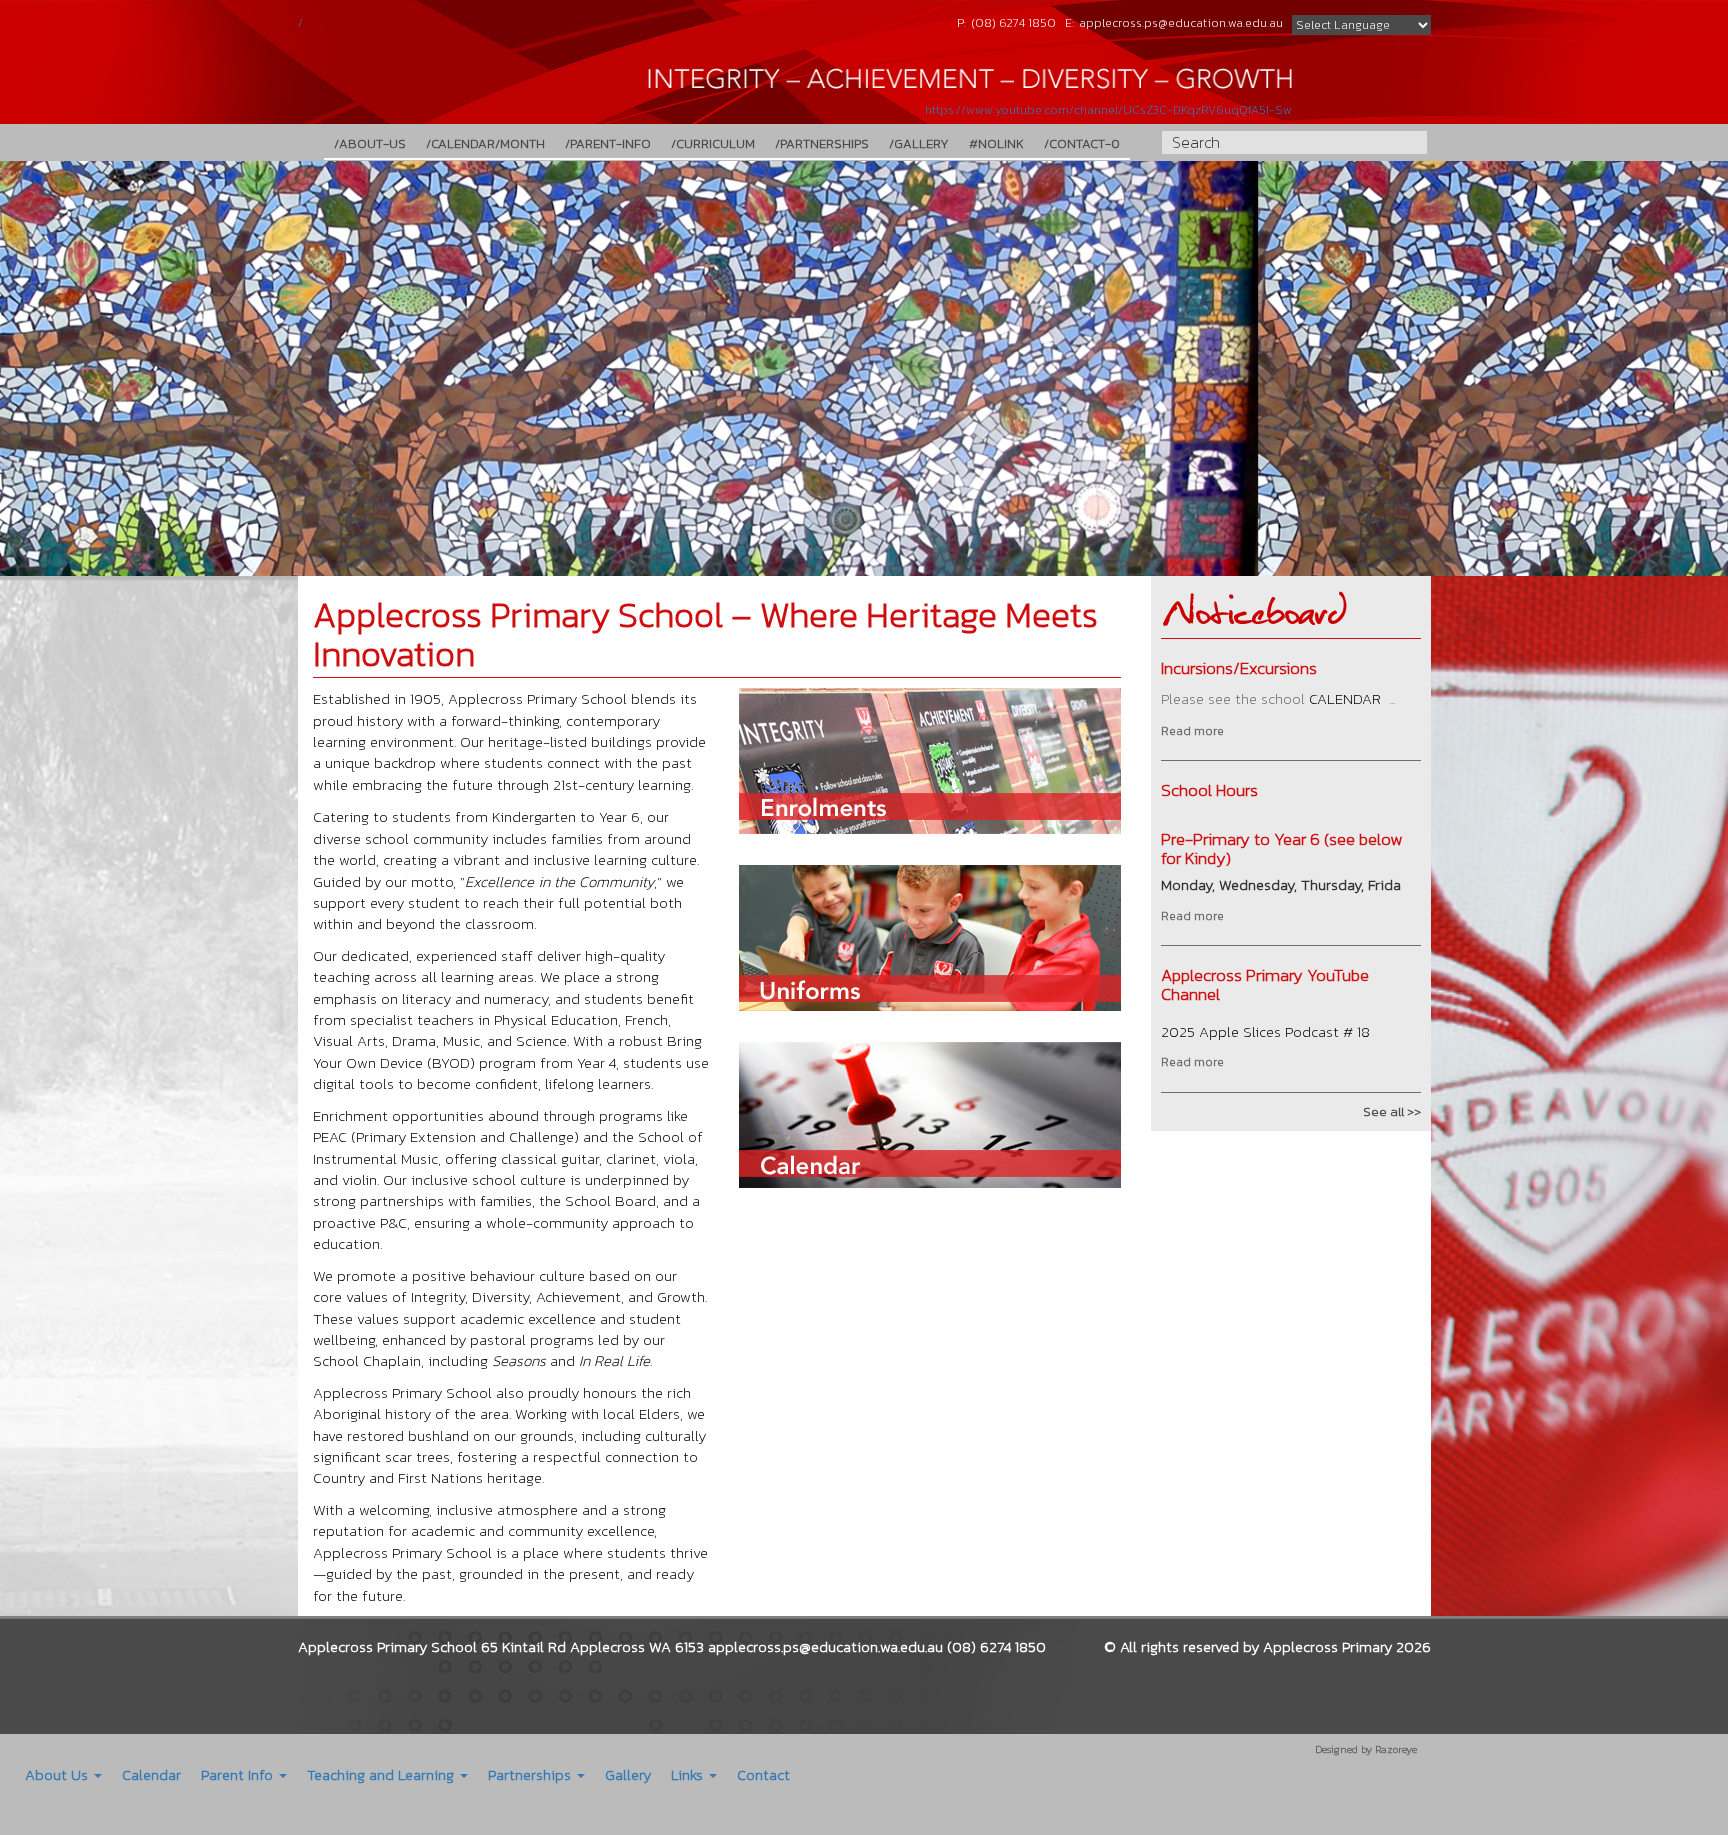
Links (689, 1774)
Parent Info (239, 1774)
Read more (1192, 731)
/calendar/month (485, 143)
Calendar (151, 1774)
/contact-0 (1082, 143)
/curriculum (713, 143)
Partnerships (531, 1774)
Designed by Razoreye (1366, 1749)
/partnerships (822, 143)
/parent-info (608, 143)
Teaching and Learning (382, 1774)
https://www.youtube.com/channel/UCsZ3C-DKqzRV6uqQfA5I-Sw (1108, 110)
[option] (864, 368)
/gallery (919, 143)
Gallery (628, 1774)
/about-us (370, 143)
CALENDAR (1345, 698)
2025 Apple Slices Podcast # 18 (1265, 1031)
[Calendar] (930, 1117)
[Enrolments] (930, 764)
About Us (58, 1774)
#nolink (996, 143)
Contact (763, 1774)
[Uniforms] (930, 941)
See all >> (1392, 1111)
